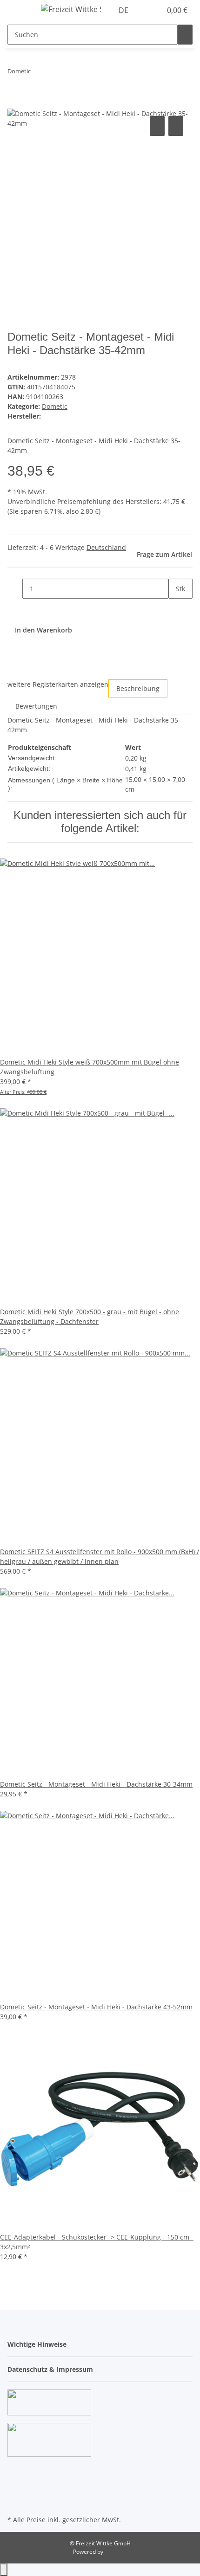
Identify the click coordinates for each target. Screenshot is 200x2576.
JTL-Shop (116, 2552)
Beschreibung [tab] (138, 688)
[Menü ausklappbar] (19, 11)
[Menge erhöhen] (176, 609)
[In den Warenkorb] (15, 103)
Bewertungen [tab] (36, 706)
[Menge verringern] (15, 589)
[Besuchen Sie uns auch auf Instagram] (15, 2492)
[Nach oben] (4, 2570)
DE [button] (124, 10)
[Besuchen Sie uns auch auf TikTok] (15, 2502)
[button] (144, 10)
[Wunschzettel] (154, 10)
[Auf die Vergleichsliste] (157, 126)
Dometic (55, 406)
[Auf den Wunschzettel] (176, 126)
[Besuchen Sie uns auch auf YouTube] (15, 2481)
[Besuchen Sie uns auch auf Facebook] (15, 2470)
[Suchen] (185, 35)
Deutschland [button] (106, 547)
